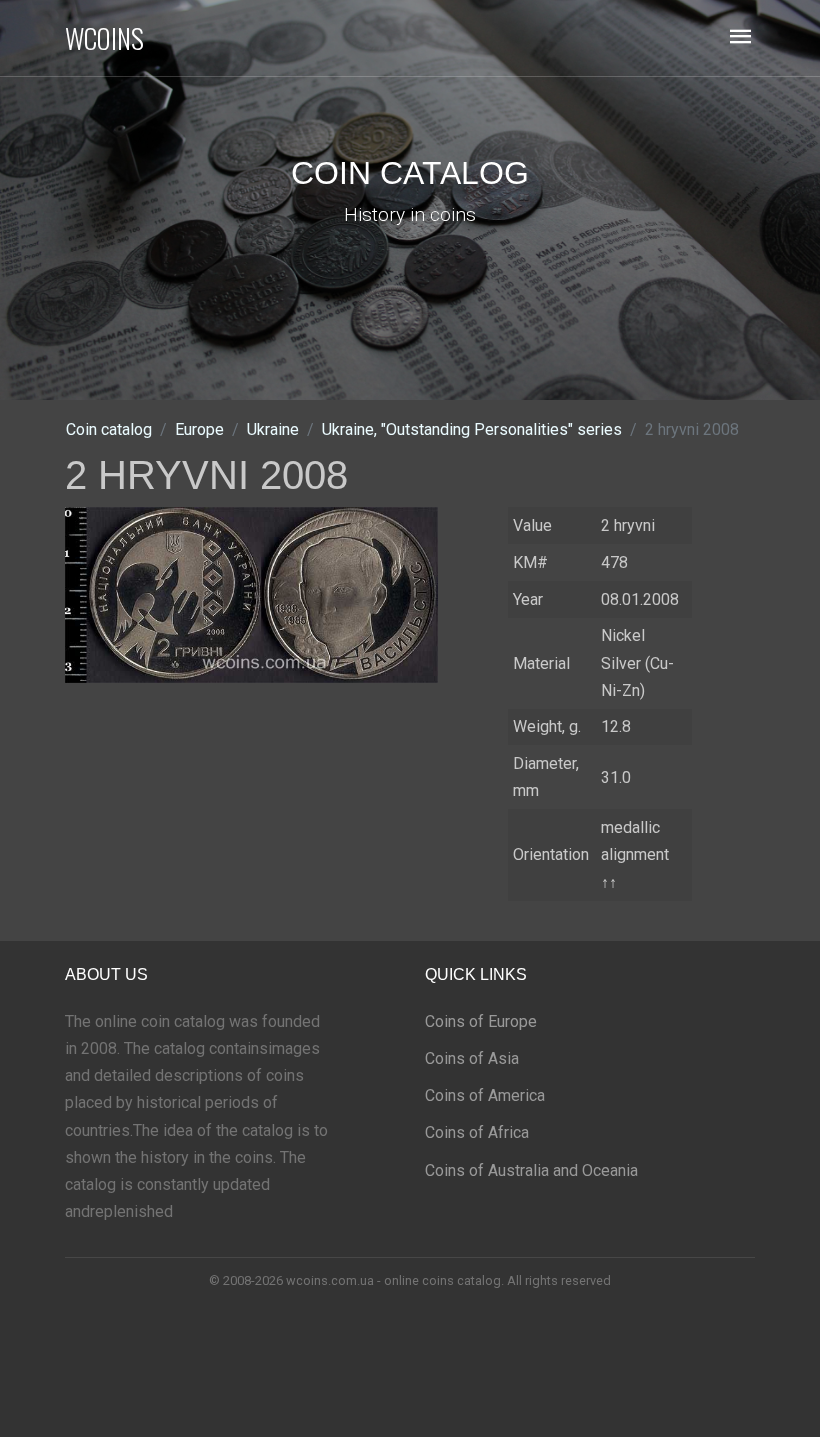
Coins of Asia (472, 1058)
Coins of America (485, 1095)
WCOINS (104, 38)
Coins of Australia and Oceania (531, 1170)
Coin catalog (109, 429)
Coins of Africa (477, 1132)
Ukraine (273, 429)
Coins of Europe (481, 1021)
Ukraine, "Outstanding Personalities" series (472, 429)
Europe (199, 429)
